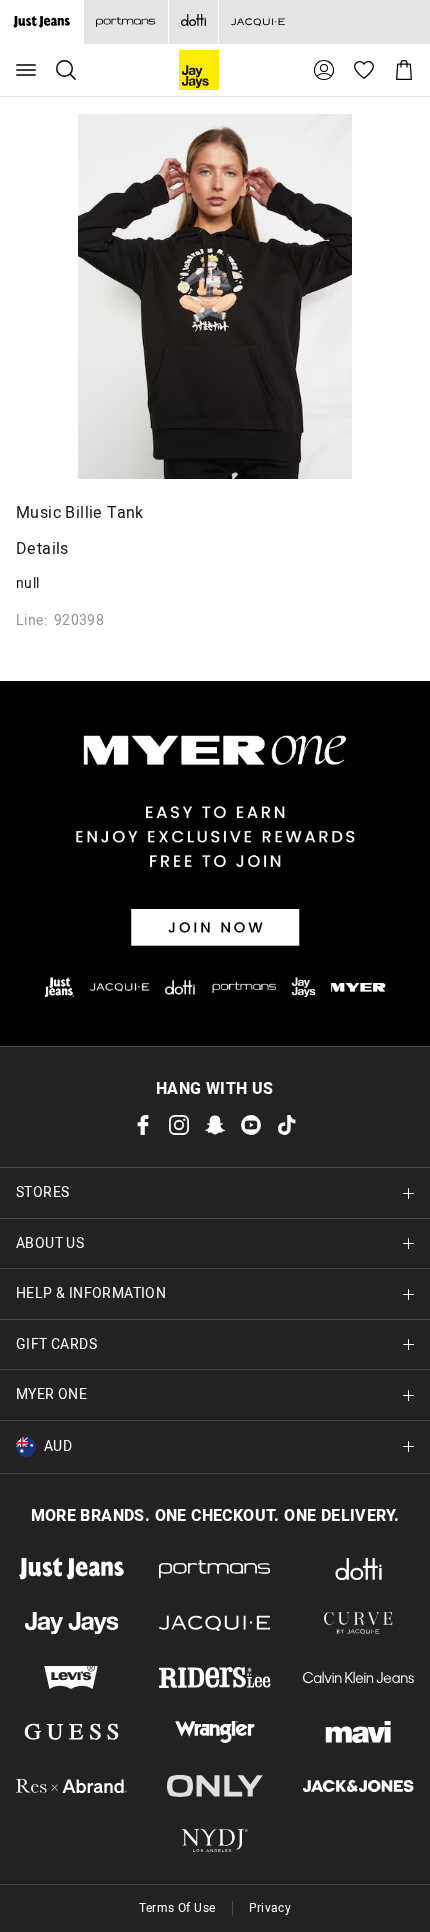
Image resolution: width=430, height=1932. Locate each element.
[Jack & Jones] (358, 1786)
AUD (58, 1446)
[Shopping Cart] (404, 70)
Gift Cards (56, 1344)
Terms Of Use (177, 1908)
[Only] (214, 1786)
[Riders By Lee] (214, 1677)
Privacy (270, 1908)
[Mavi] (358, 1732)
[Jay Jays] (71, 1623)
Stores (42, 1192)
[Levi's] (71, 1677)
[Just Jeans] (71, 1569)
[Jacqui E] (257, 22)
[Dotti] (358, 1569)
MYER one (51, 1394)
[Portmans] (125, 22)
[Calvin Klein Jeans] (358, 1677)
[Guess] (71, 1732)
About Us (50, 1243)
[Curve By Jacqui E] (358, 1623)
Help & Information (91, 1293)
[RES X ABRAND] (71, 1786)
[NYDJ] (214, 1840)
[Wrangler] (214, 1732)
